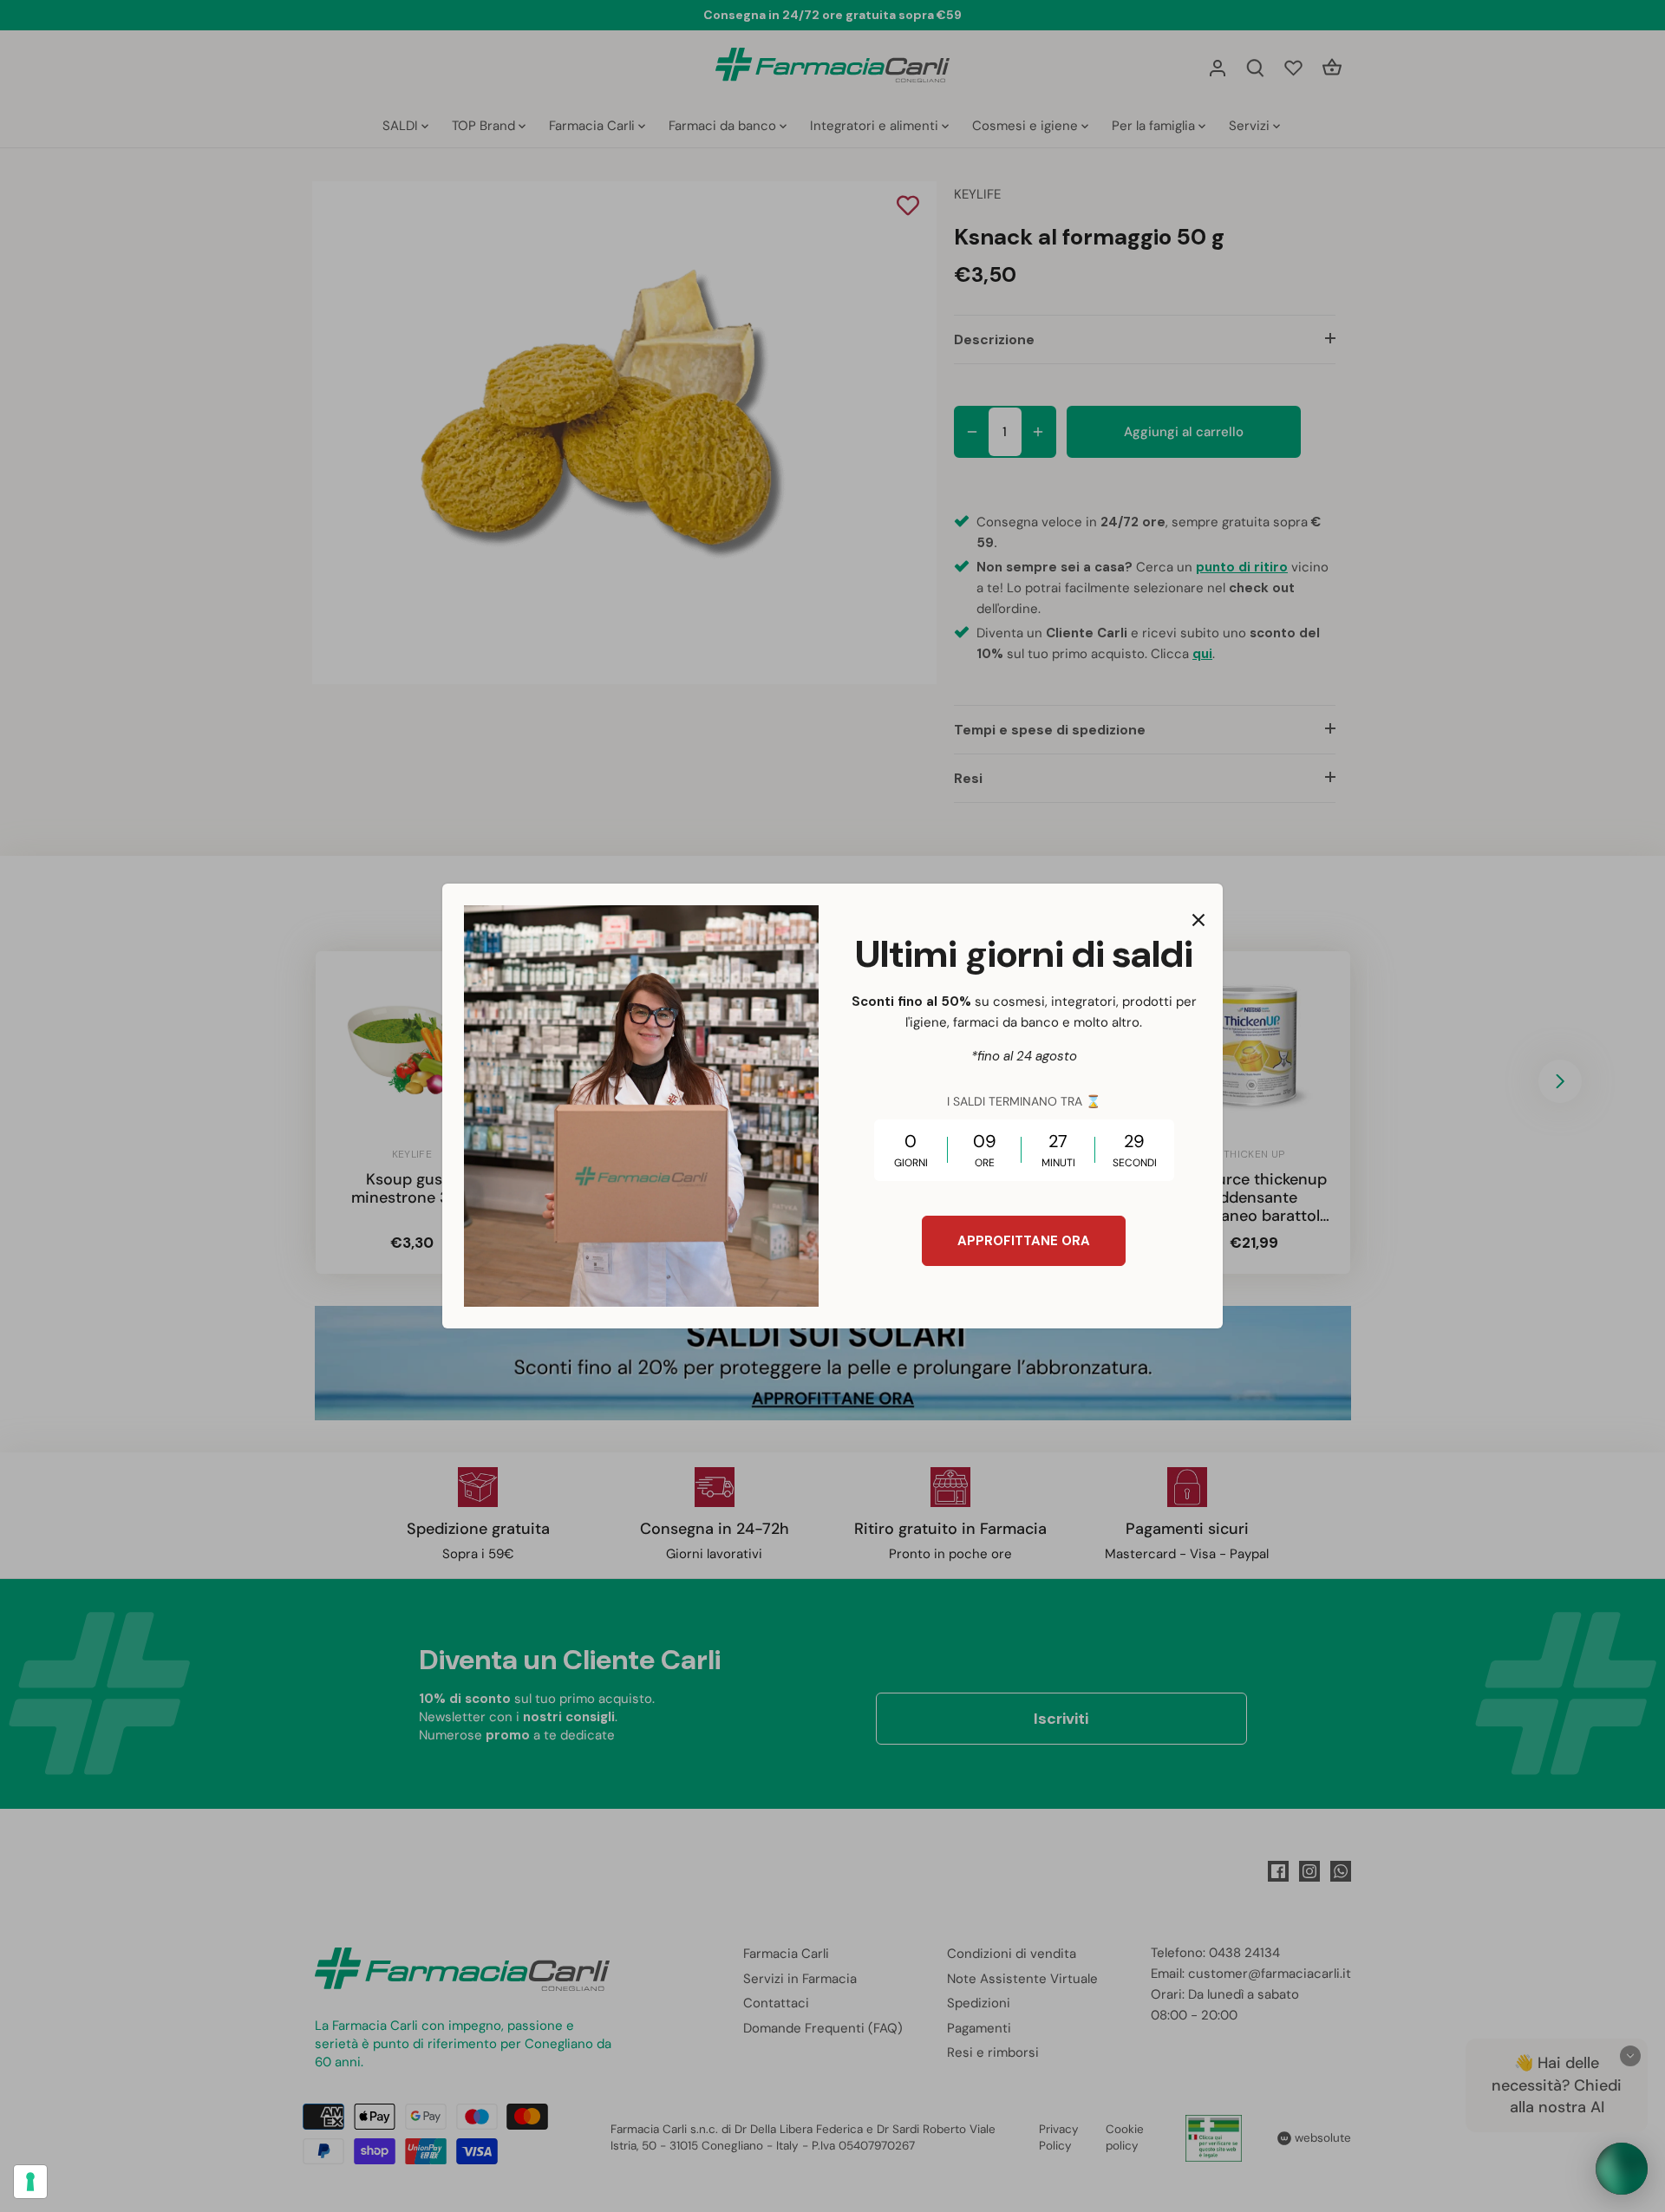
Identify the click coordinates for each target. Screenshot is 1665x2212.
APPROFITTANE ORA (1024, 1241)
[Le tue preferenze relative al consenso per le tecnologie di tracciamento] (30, 2182)
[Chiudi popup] (1198, 920)
